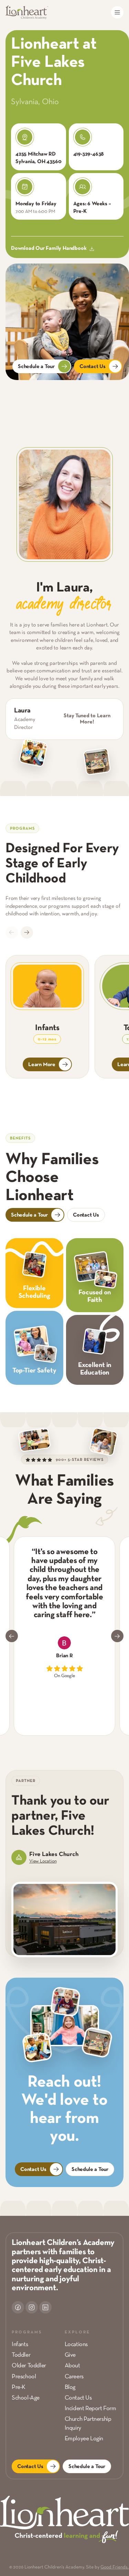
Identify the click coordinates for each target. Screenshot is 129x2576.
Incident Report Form (90, 2409)
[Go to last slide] (12, 1636)
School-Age (26, 2398)
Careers (74, 2377)
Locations (76, 2345)
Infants (20, 2345)
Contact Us (78, 2398)
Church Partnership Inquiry (88, 2424)
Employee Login (84, 2439)
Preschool (24, 2377)
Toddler (21, 2355)
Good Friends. (115, 2567)
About (72, 2366)
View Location (43, 1861)
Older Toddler (29, 2366)
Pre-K (19, 2387)
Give (70, 2355)
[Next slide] (27, 932)
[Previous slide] (12, 932)
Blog (70, 2387)
